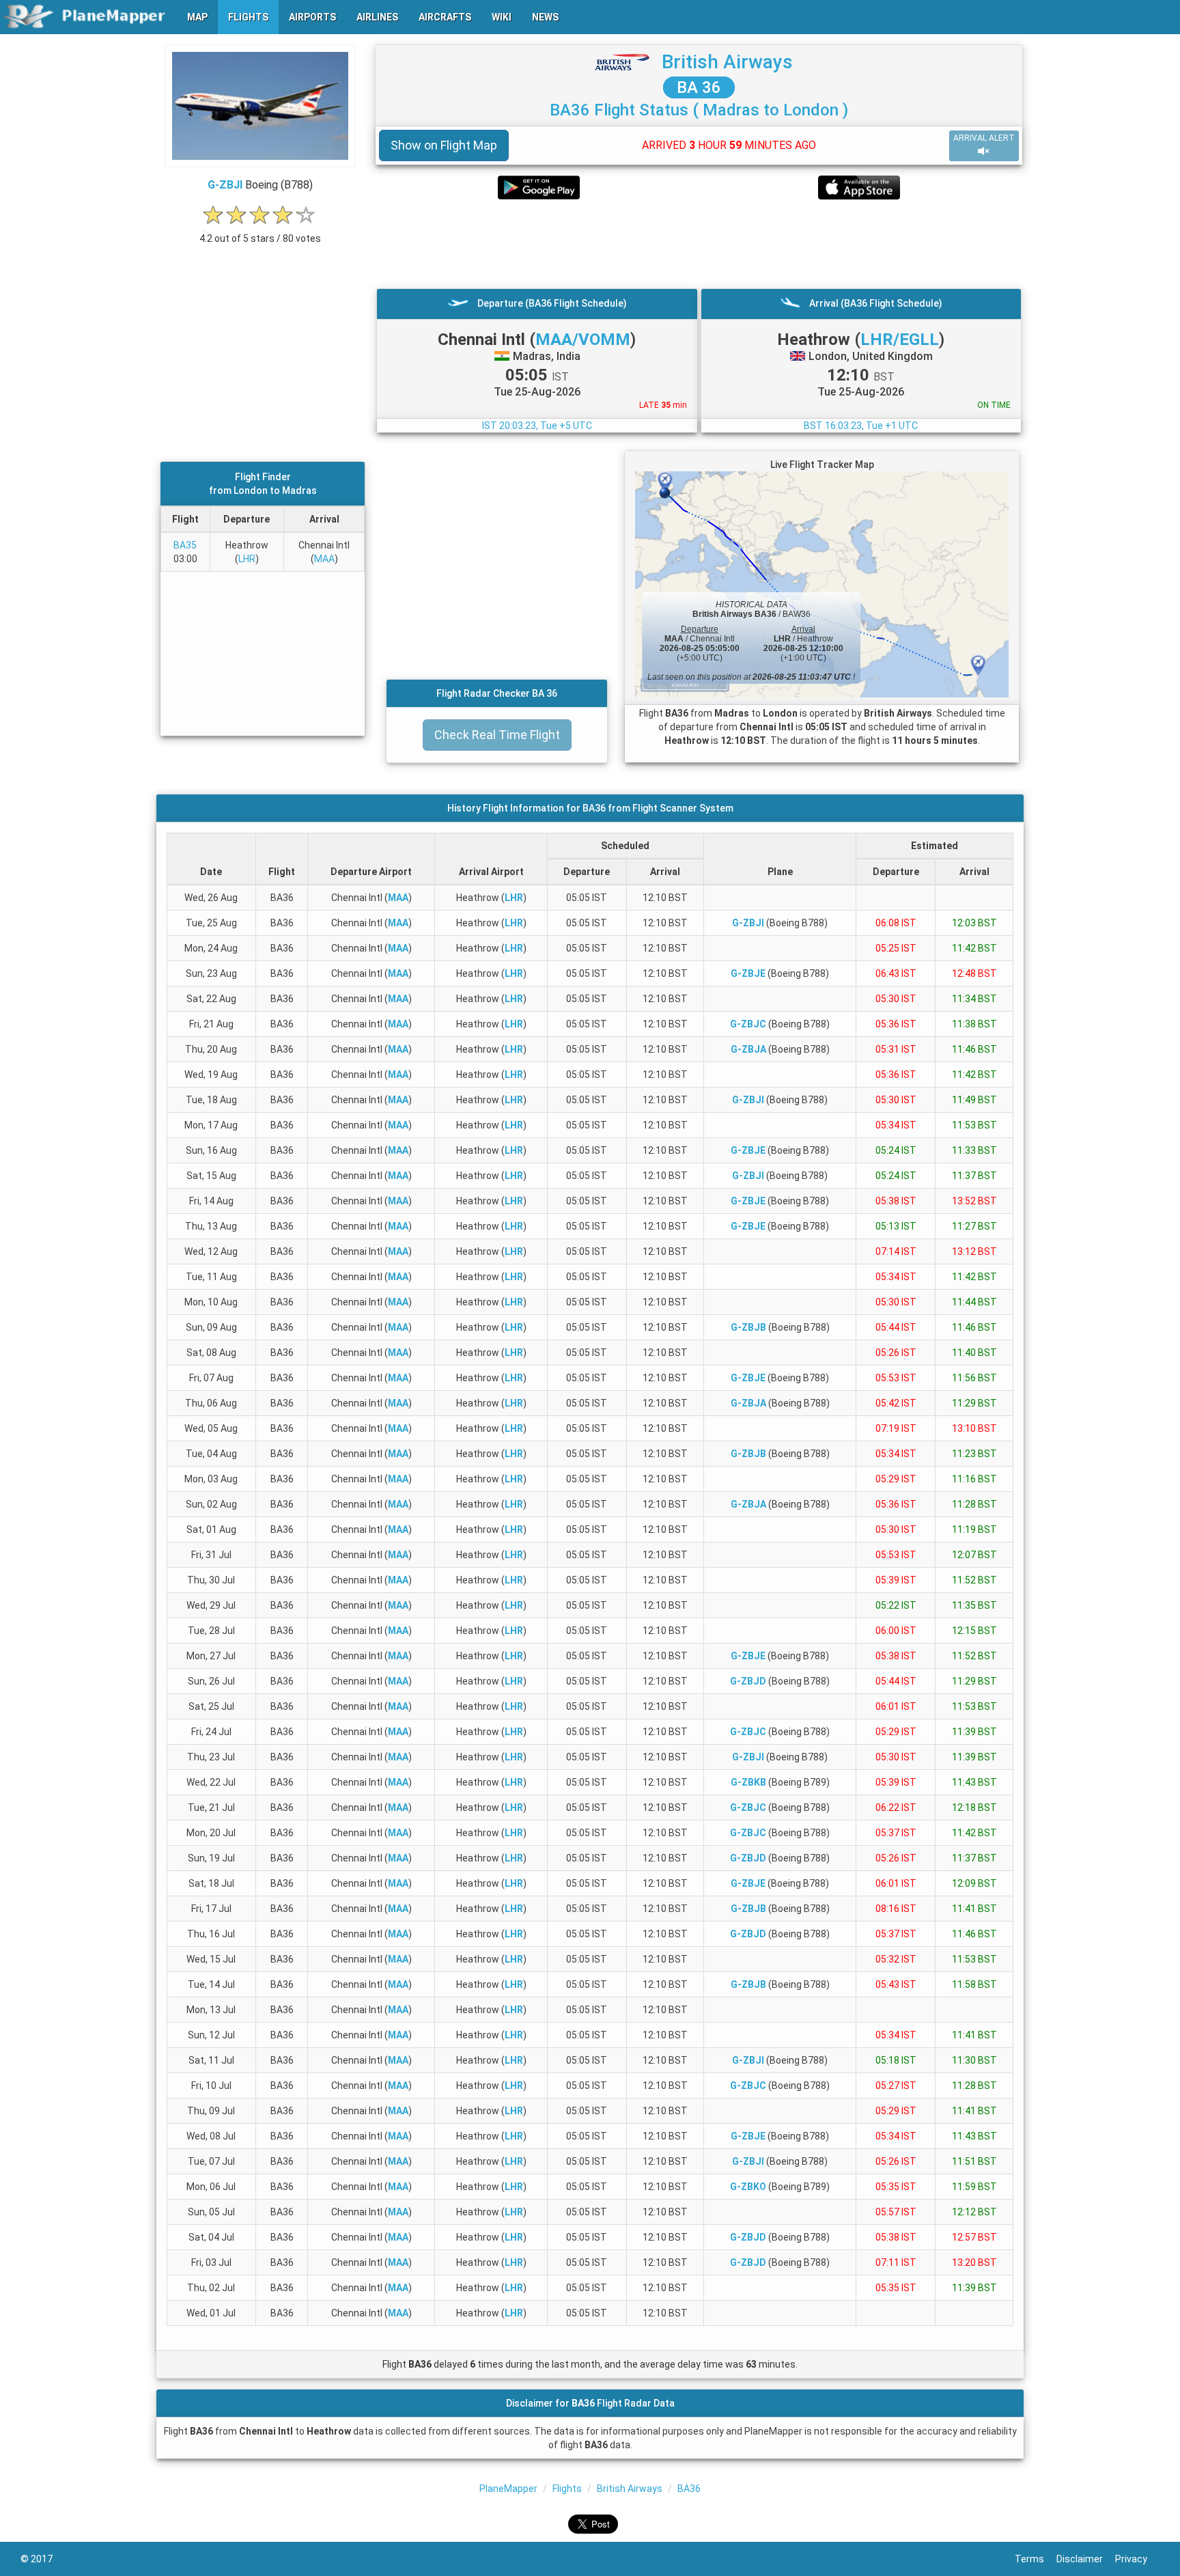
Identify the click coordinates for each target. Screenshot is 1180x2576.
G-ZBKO (748, 2187)
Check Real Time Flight (497, 735)
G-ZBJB (748, 1327)
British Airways (727, 62)
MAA (324, 559)
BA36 (689, 2489)
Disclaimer (1086, 2559)
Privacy (1137, 2559)
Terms (1036, 2559)
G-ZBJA (748, 1049)
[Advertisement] (699, 244)
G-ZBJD (748, 1681)
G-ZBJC (748, 1024)
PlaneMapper (508, 2489)
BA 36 (699, 87)
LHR (247, 559)
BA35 (185, 545)
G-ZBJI (225, 185)
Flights (567, 2489)
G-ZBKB (748, 1782)
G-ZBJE (748, 973)
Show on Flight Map (444, 145)
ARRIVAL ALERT (984, 138)
